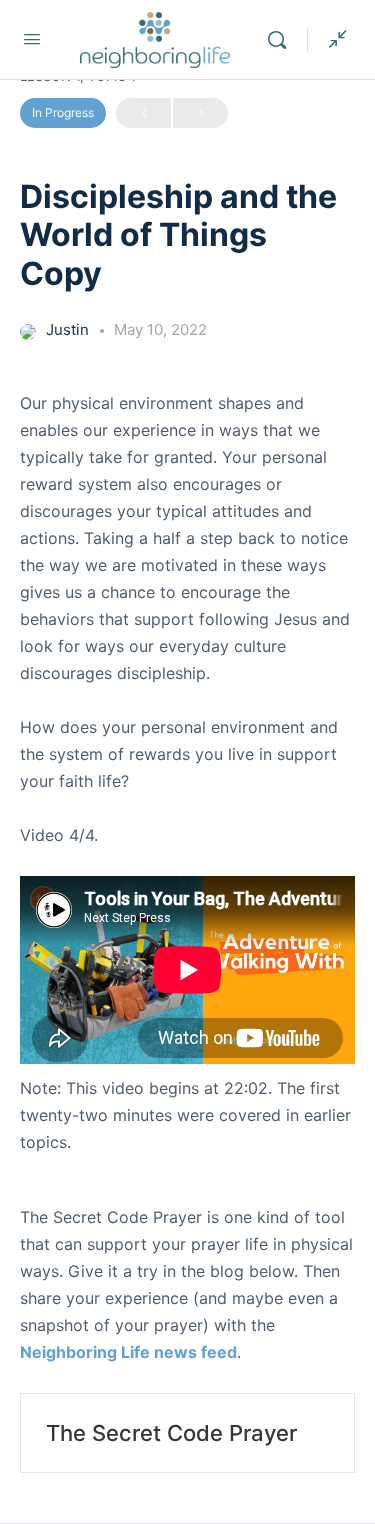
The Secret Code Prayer (171, 1433)
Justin (69, 329)
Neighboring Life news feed (128, 1352)
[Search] (282, 40)
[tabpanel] (187, 931)
